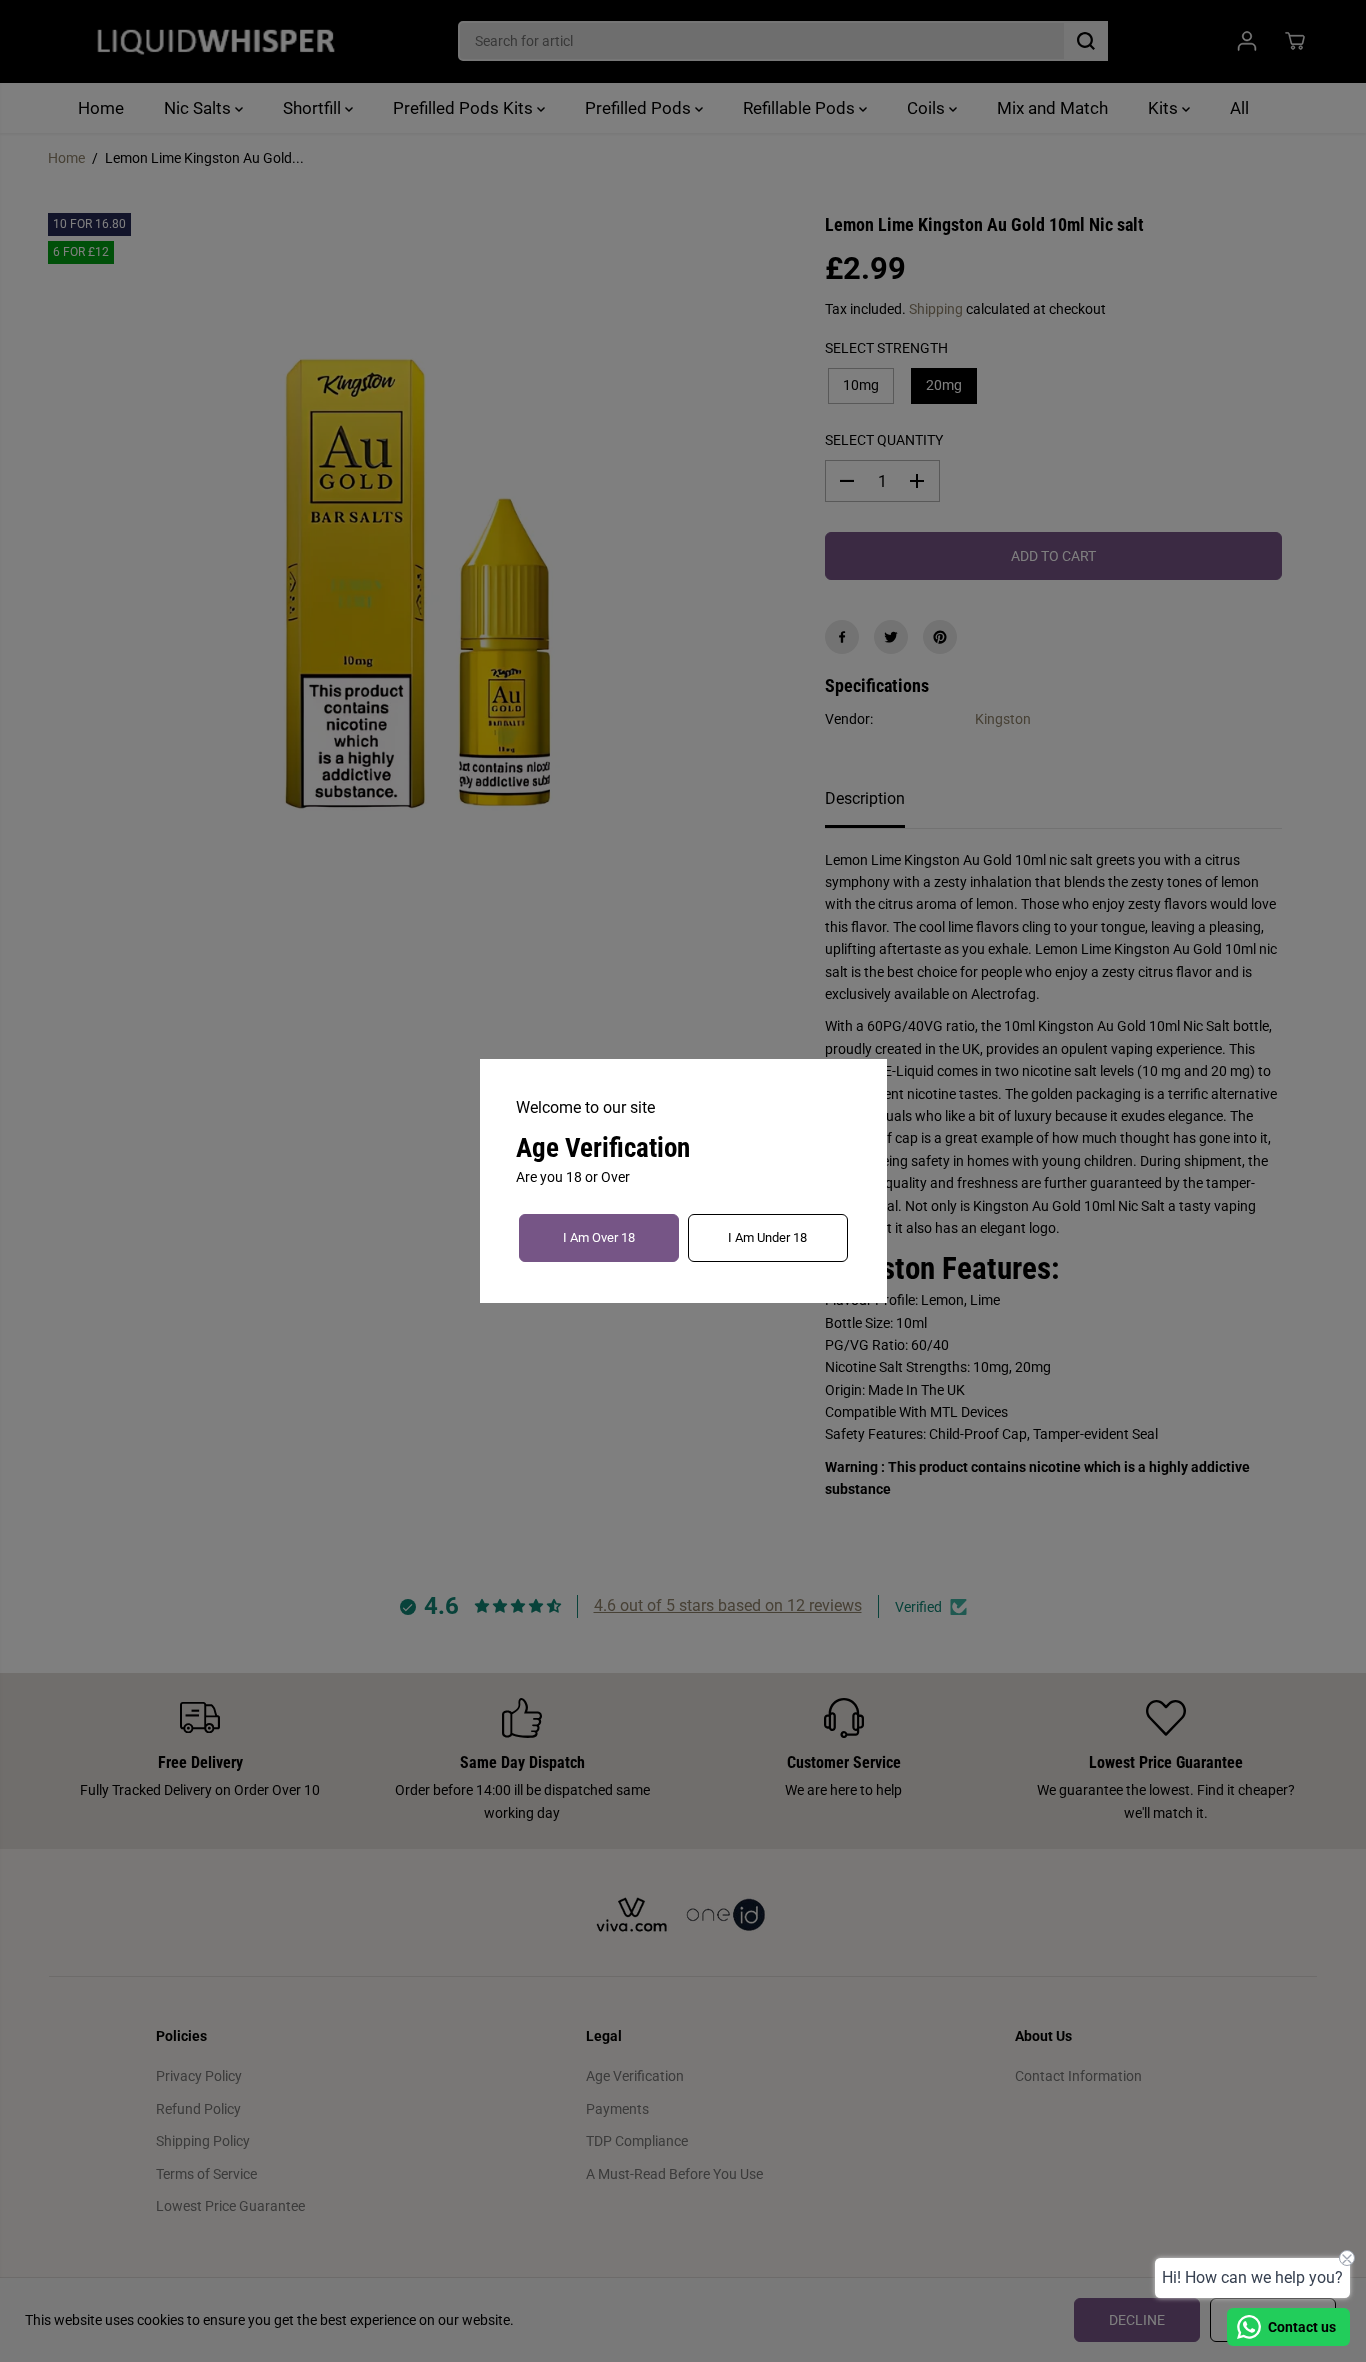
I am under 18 (767, 1237)
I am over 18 (599, 1237)
